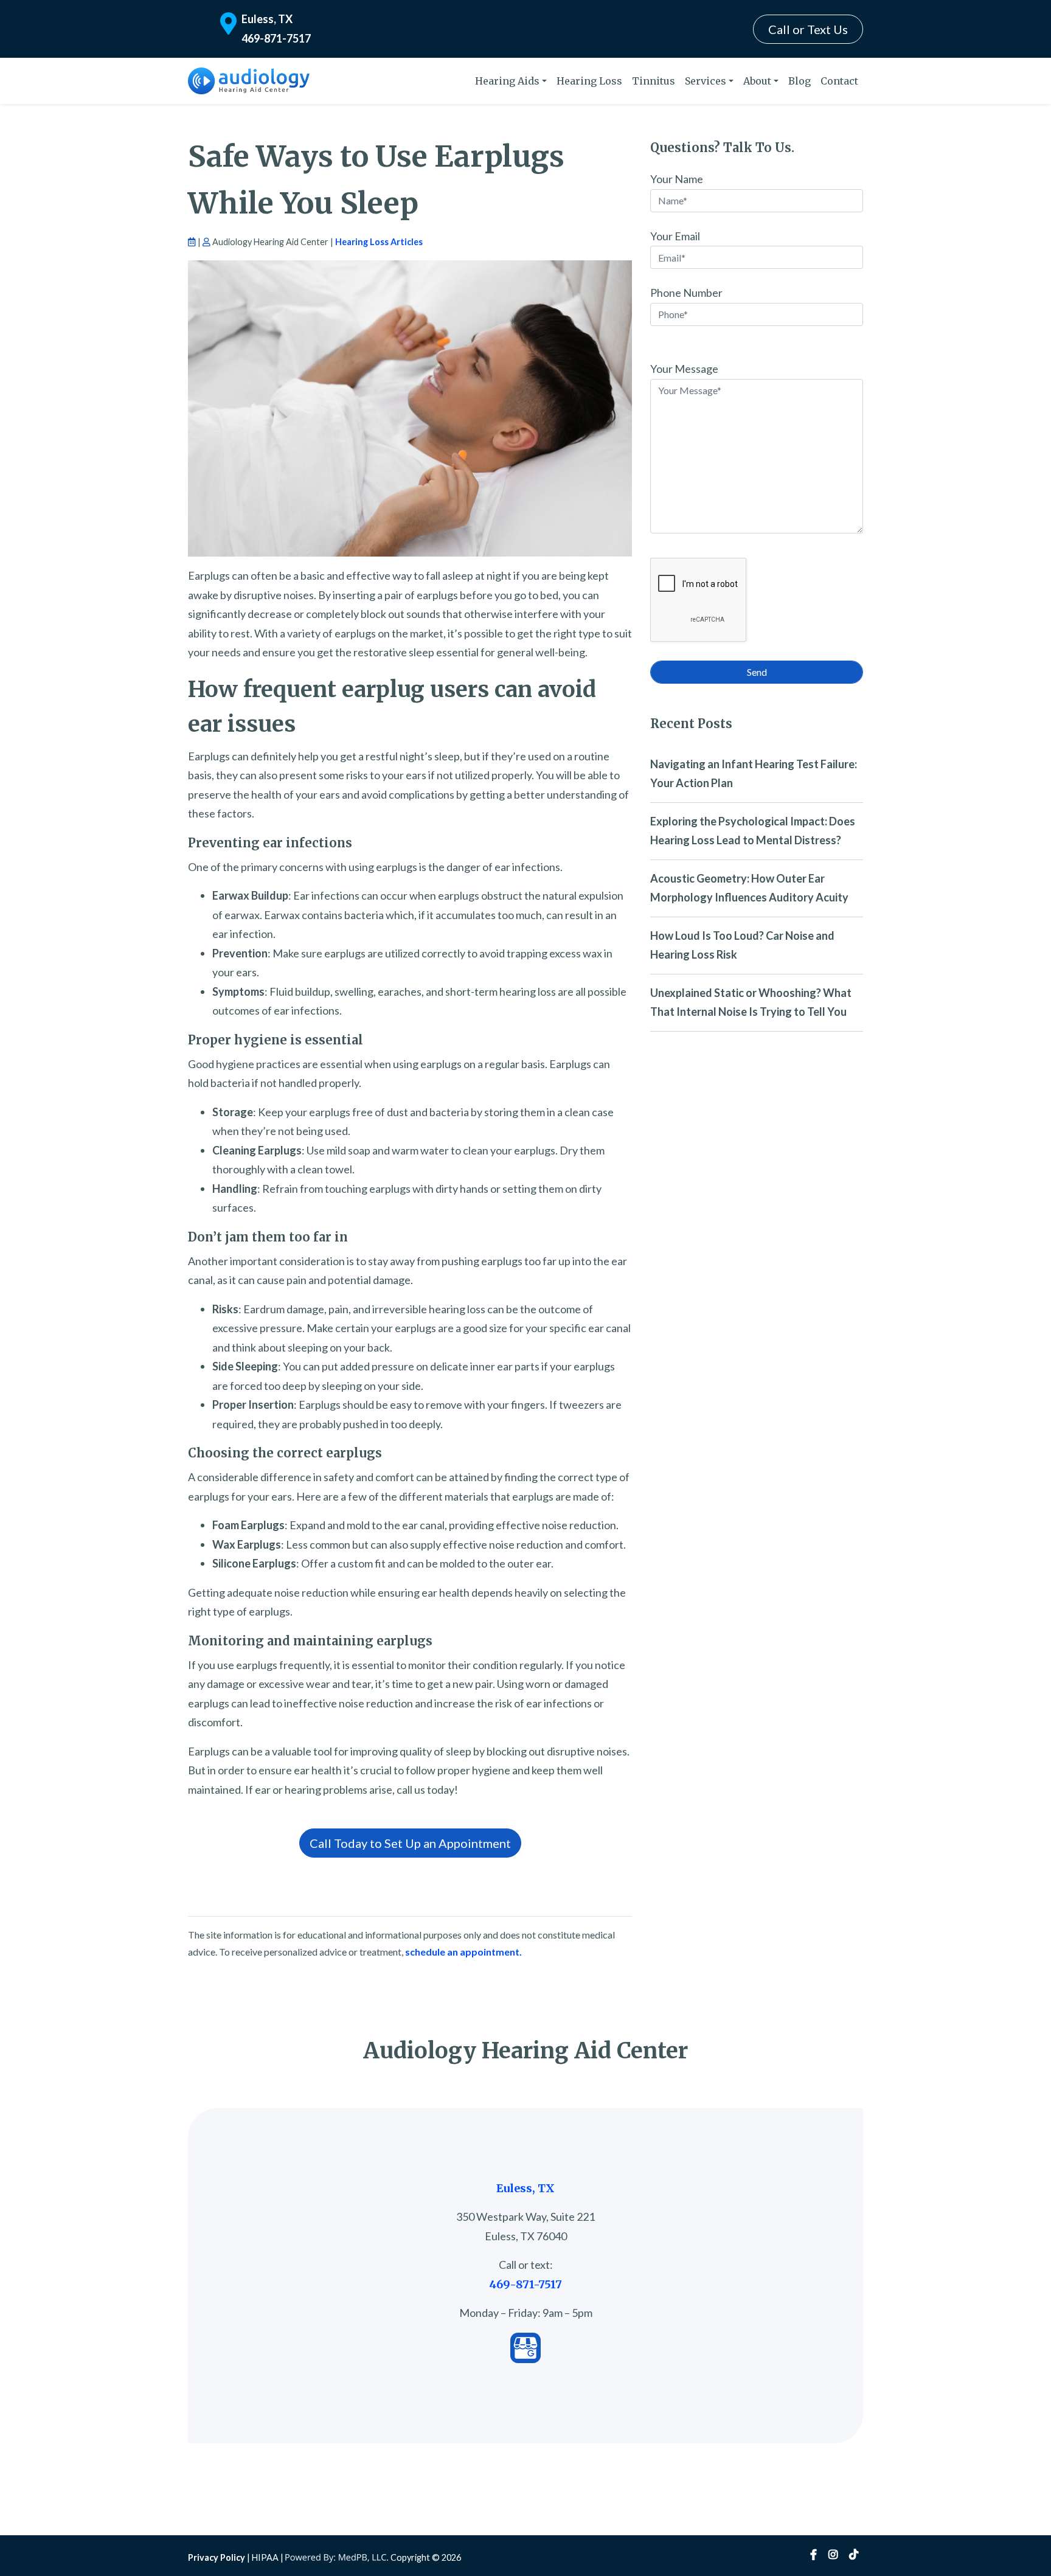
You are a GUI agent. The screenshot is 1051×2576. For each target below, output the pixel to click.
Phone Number (686, 293)
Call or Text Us (808, 29)
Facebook (813, 2555)
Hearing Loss (589, 81)
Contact (839, 81)
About (757, 81)
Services (706, 81)
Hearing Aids (507, 81)
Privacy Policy (217, 2557)
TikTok (854, 2555)
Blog (800, 81)
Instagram (833, 2555)
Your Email (675, 236)
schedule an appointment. (463, 1952)
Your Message (684, 369)
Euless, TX (267, 19)
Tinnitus (654, 81)
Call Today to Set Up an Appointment (410, 1843)
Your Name (677, 179)
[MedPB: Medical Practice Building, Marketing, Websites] (337, 2557)
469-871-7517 (276, 38)
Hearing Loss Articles (379, 242)
